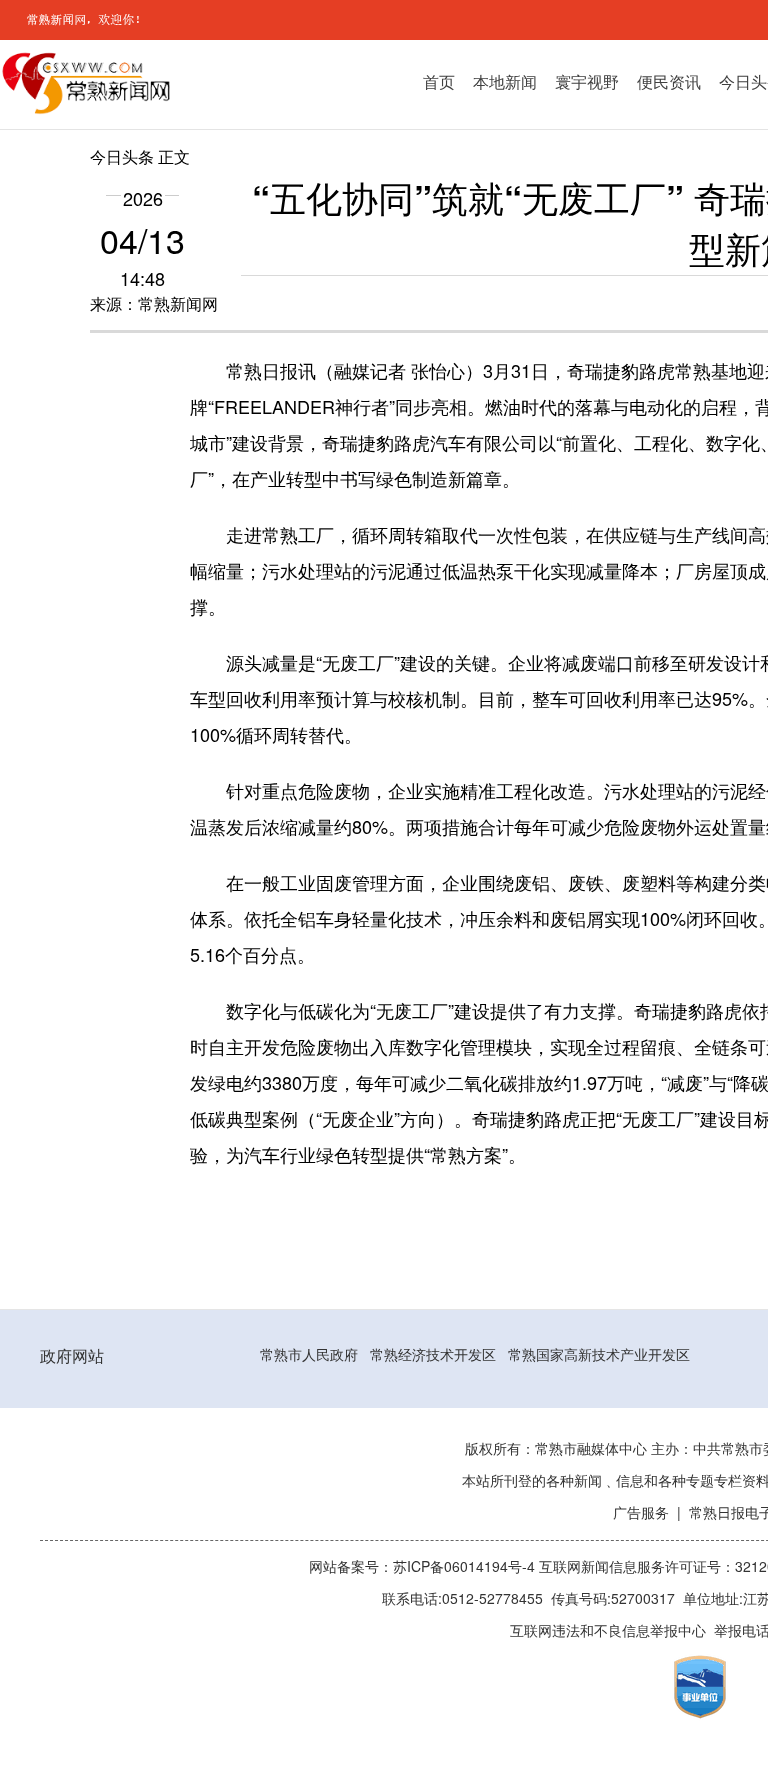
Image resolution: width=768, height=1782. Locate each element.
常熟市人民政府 (309, 1355)
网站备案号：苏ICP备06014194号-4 (424, 1567)
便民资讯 (669, 82)
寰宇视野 (587, 82)
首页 (439, 82)
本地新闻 (505, 82)
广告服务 (641, 1513)
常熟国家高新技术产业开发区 (599, 1355)
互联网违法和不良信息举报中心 (608, 1631)
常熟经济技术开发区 (433, 1355)
